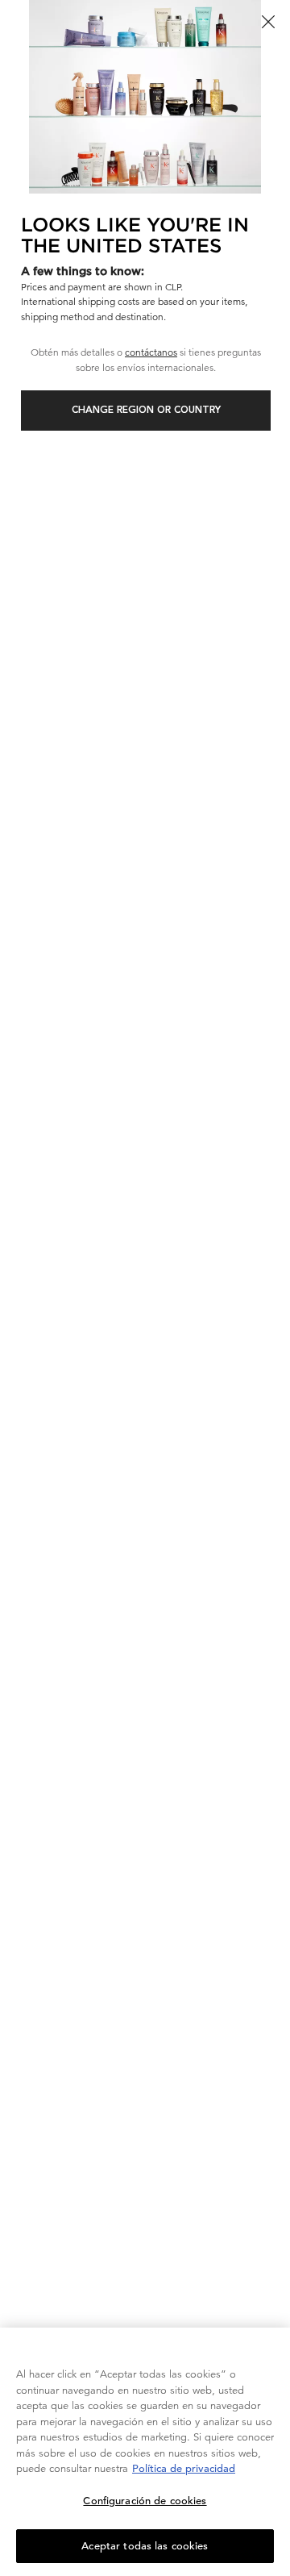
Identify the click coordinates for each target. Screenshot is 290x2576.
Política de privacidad (184, 2468)
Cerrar (268, 22)
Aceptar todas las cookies (145, 2546)
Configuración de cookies (145, 2501)
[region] (145, 2452)
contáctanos (151, 352)
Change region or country (146, 411)
